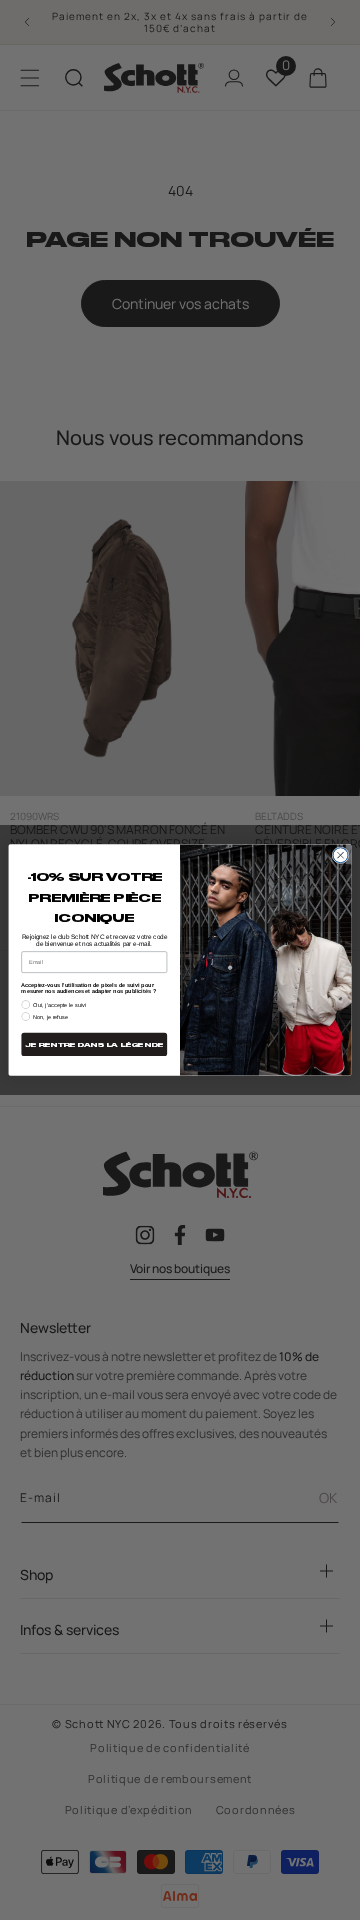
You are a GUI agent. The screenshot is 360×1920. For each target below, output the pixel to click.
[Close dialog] (340, 855)
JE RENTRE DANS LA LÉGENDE (94, 1045)
